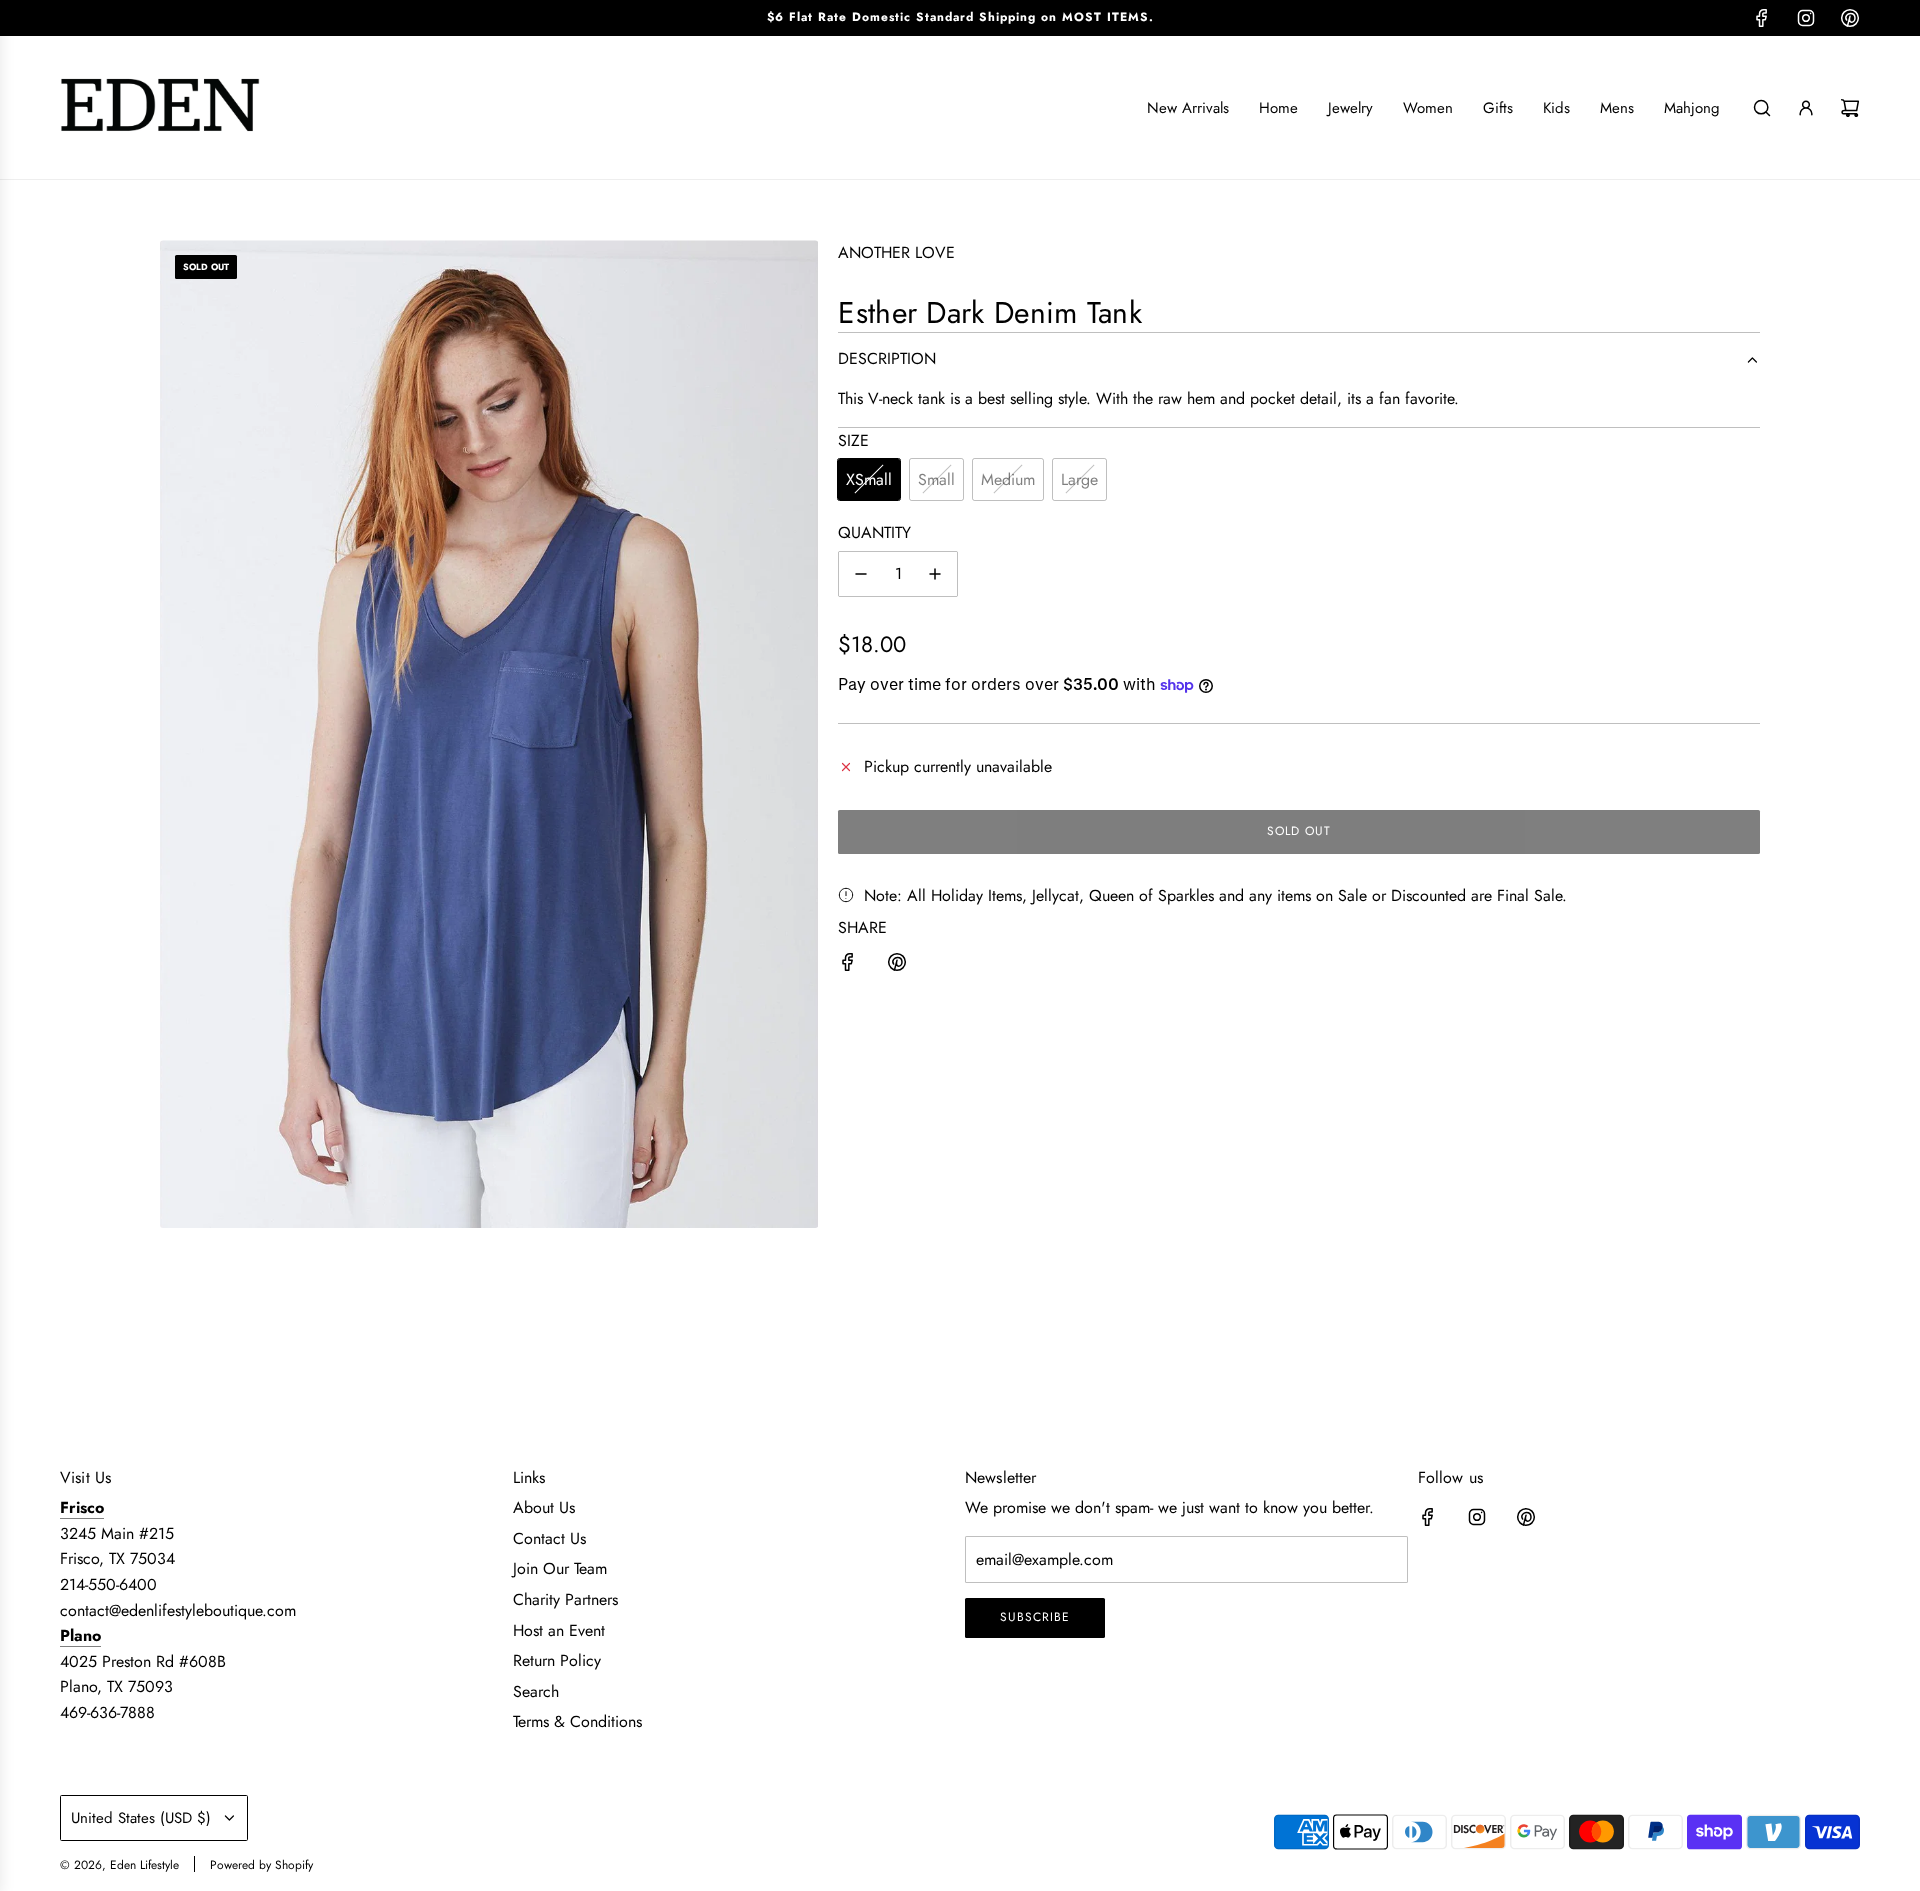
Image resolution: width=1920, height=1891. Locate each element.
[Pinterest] (1850, 18)
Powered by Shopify (261, 1865)
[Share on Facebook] (848, 966)
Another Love (896, 252)
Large (1079, 479)
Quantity (874, 532)
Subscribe (1035, 1617)
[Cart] (1850, 108)
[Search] (1762, 108)
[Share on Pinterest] (897, 966)
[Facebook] (1762, 18)
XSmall (869, 479)
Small (936, 479)
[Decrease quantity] (861, 574)
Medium (1008, 479)
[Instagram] (1806, 18)
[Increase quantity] (935, 574)
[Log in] (1806, 108)
